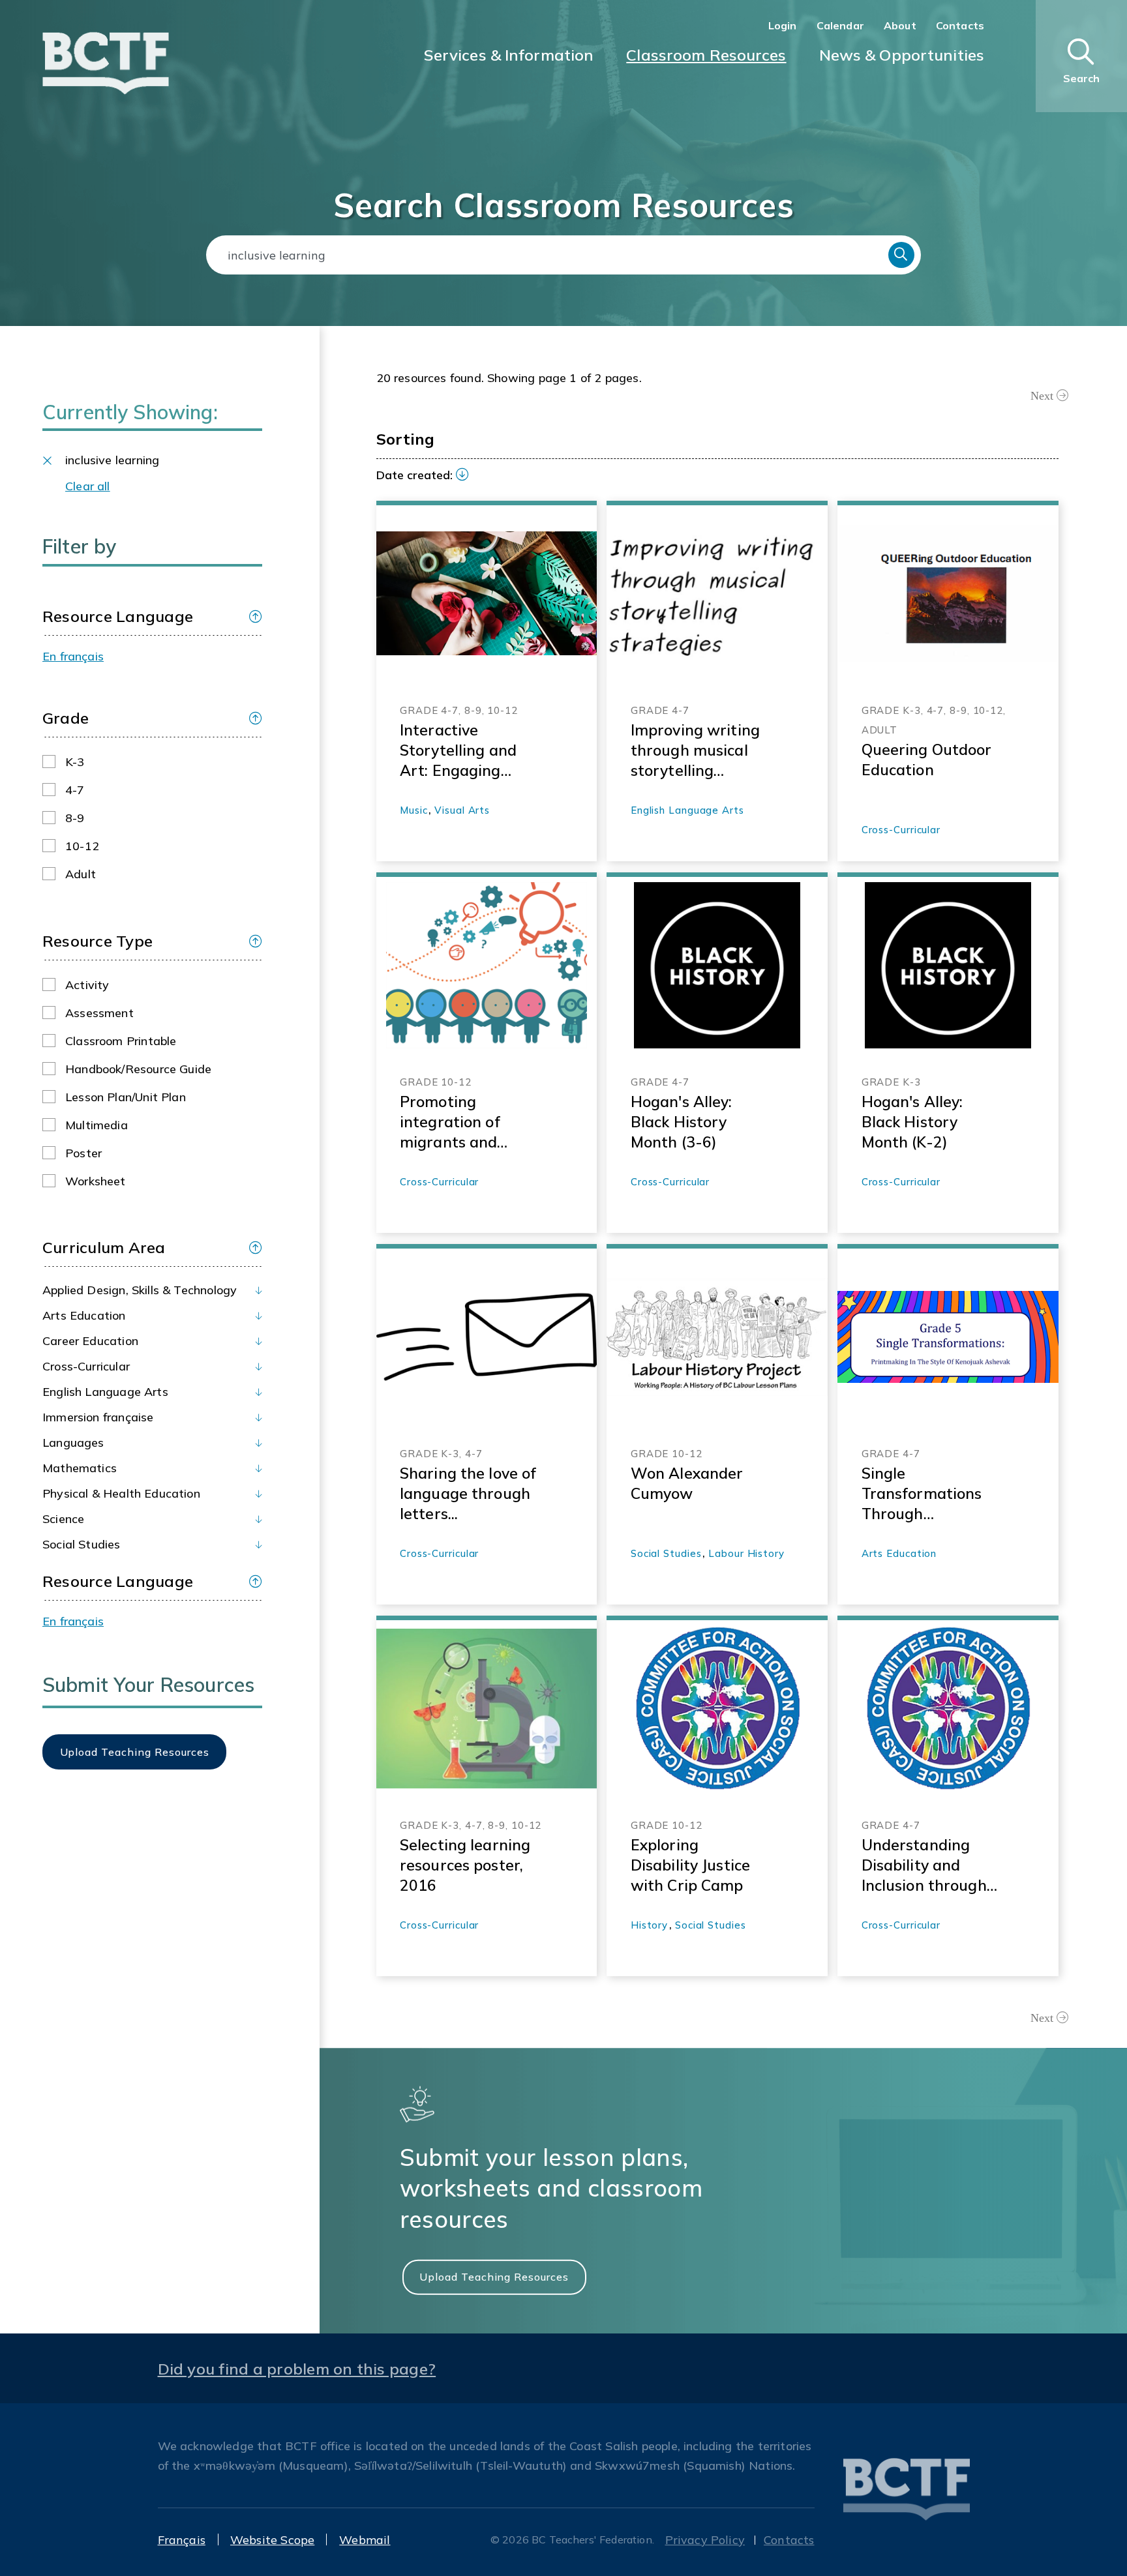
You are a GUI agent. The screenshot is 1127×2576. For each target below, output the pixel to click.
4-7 (75, 790)
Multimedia (97, 1125)
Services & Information (509, 55)
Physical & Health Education (121, 1493)
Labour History (746, 1553)
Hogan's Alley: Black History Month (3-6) (682, 1122)
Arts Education (84, 1315)
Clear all (88, 486)
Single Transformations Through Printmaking (922, 1494)
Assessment (99, 1013)
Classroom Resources (706, 55)
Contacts (960, 25)
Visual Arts (462, 810)
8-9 (75, 818)
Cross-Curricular (86, 1366)
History (649, 1925)
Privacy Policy (705, 2540)
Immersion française (98, 1417)
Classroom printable (121, 1041)
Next (1042, 396)
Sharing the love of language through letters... (468, 1493)
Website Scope (272, 2540)
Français (182, 2540)
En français (73, 656)
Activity (87, 985)
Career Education (90, 1341)
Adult (81, 874)
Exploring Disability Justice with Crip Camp (690, 1865)
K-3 (75, 762)
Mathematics (80, 1468)
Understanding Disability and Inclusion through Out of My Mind (924, 1865)
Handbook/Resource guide (138, 1069)
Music (414, 810)
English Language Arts (105, 1392)
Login (783, 25)
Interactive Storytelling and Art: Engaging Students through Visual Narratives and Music (464, 750)
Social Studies (82, 1544)
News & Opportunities (902, 55)
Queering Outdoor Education (927, 760)
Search (901, 255)
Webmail (365, 2540)
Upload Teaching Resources (494, 2277)
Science (63, 1519)
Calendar (840, 25)
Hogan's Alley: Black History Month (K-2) (912, 1122)
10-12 (82, 846)
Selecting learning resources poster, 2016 (465, 1865)
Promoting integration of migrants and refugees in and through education (467, 1122)
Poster (83, 1153)
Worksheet (96, 1181)
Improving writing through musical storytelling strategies (695, 750)
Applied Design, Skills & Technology (140, 1290)
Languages (73, 1443)
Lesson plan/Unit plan (126, 1097)
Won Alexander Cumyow (687, 1483)
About (900, 25)
